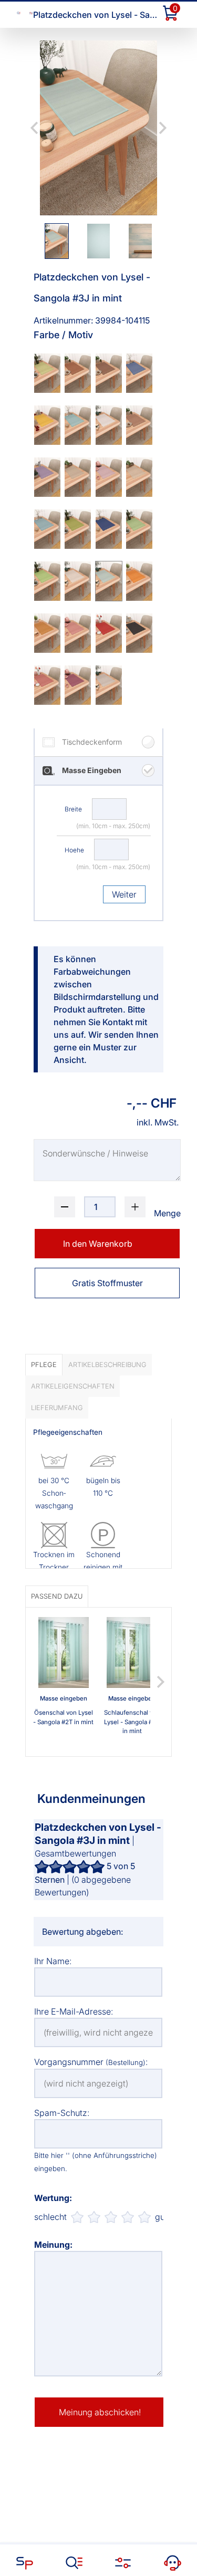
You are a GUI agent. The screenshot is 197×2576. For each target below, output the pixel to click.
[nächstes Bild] (163, 128)
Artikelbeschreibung (107, 1365)
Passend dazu (57, 1596)
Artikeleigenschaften (73, 1386)
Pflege (44, 1365)
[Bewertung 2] (94, 2217)
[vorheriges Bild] (34, 128)
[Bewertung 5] (144, 2217)
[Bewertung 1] (77, 2217)
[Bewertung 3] (111, 2217)
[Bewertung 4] (128, 2217)
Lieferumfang (57, 1408)
